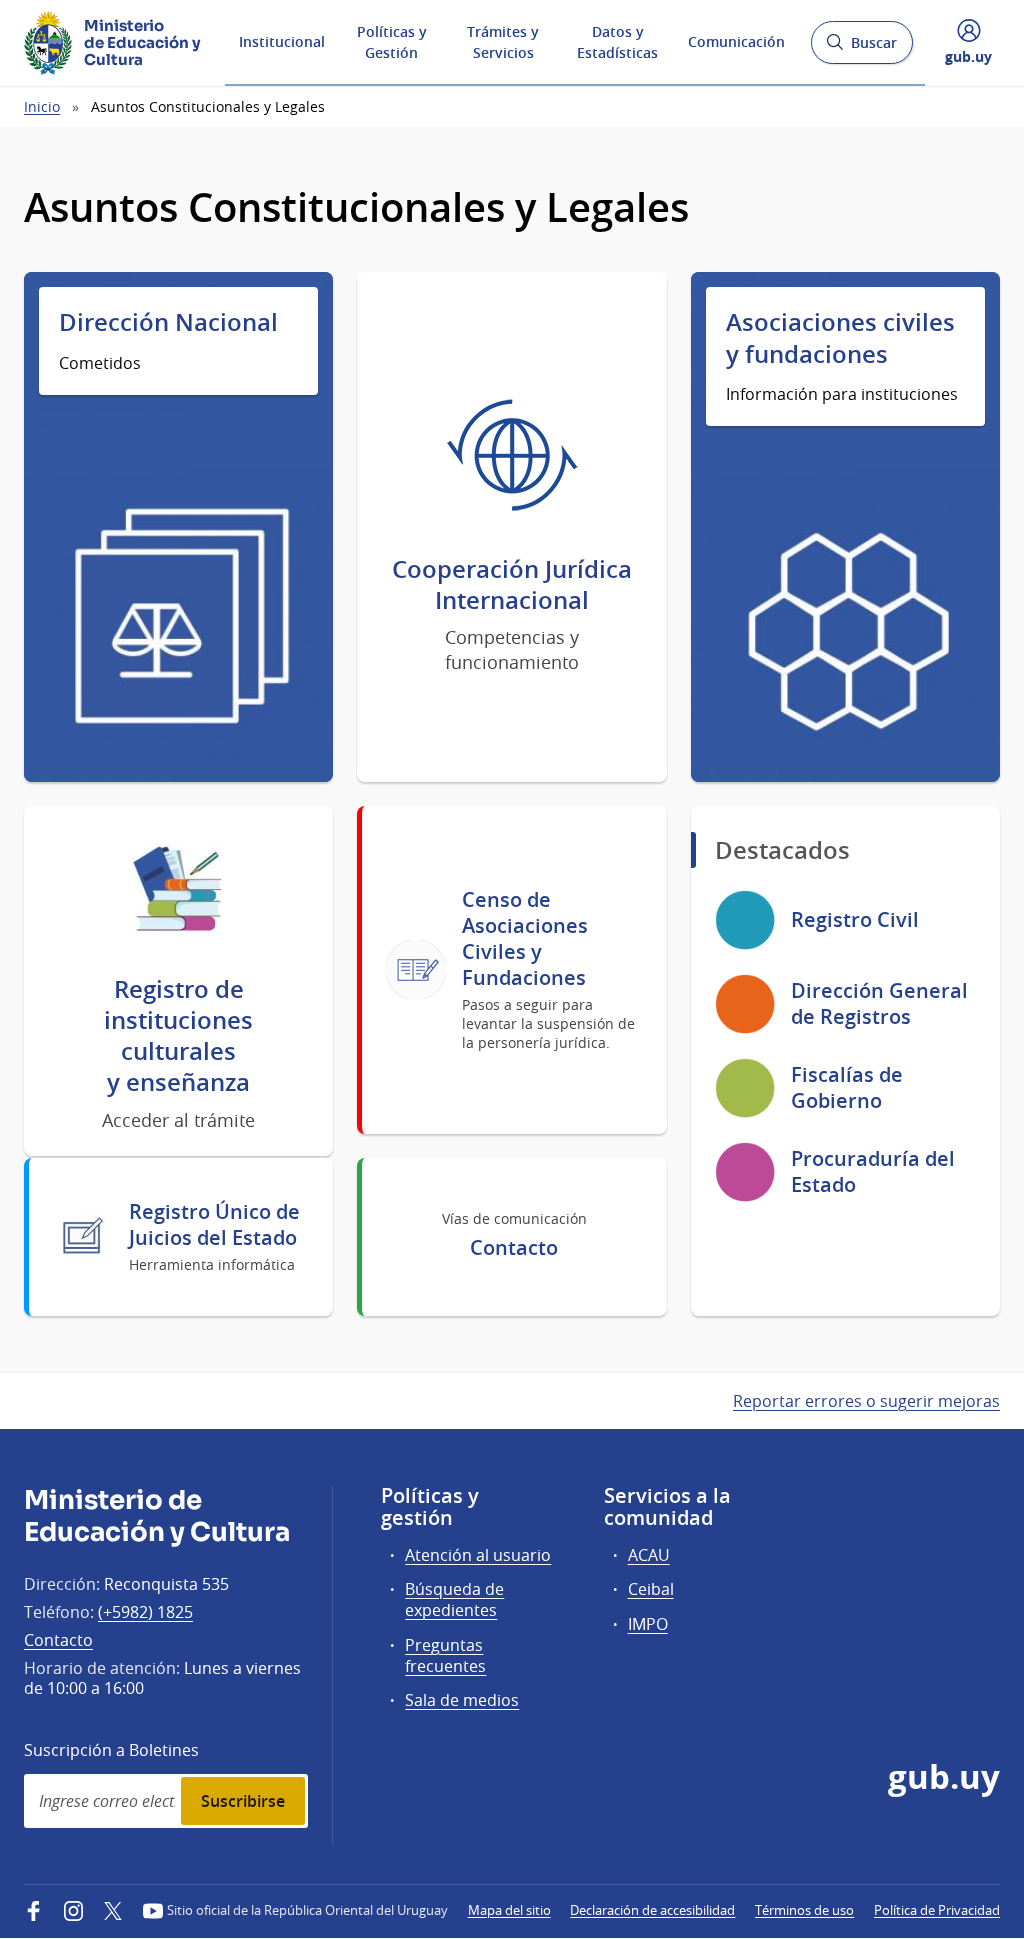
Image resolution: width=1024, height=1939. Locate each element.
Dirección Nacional (168, 322)
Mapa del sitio (509, 1910)
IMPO (648, 1624)
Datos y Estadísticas (617, 42)
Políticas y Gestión (392, 42)
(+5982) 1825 (145, 1612)
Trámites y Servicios (503, 42)
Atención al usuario (478, 1555)
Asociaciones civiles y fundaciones (840, 338)
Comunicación (736, 41)
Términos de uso (804, 1910)
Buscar (861, 48)
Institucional (282, 41)
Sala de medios (462, 1700)
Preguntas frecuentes (445, 1655)
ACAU (649, 1555)
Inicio (42, 106)
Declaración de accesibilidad (652, 1910)
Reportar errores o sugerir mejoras (866, 1401)
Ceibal (651, 1589)
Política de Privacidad (937, 1910)
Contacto (58, 1640)
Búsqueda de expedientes (454, 1599)
